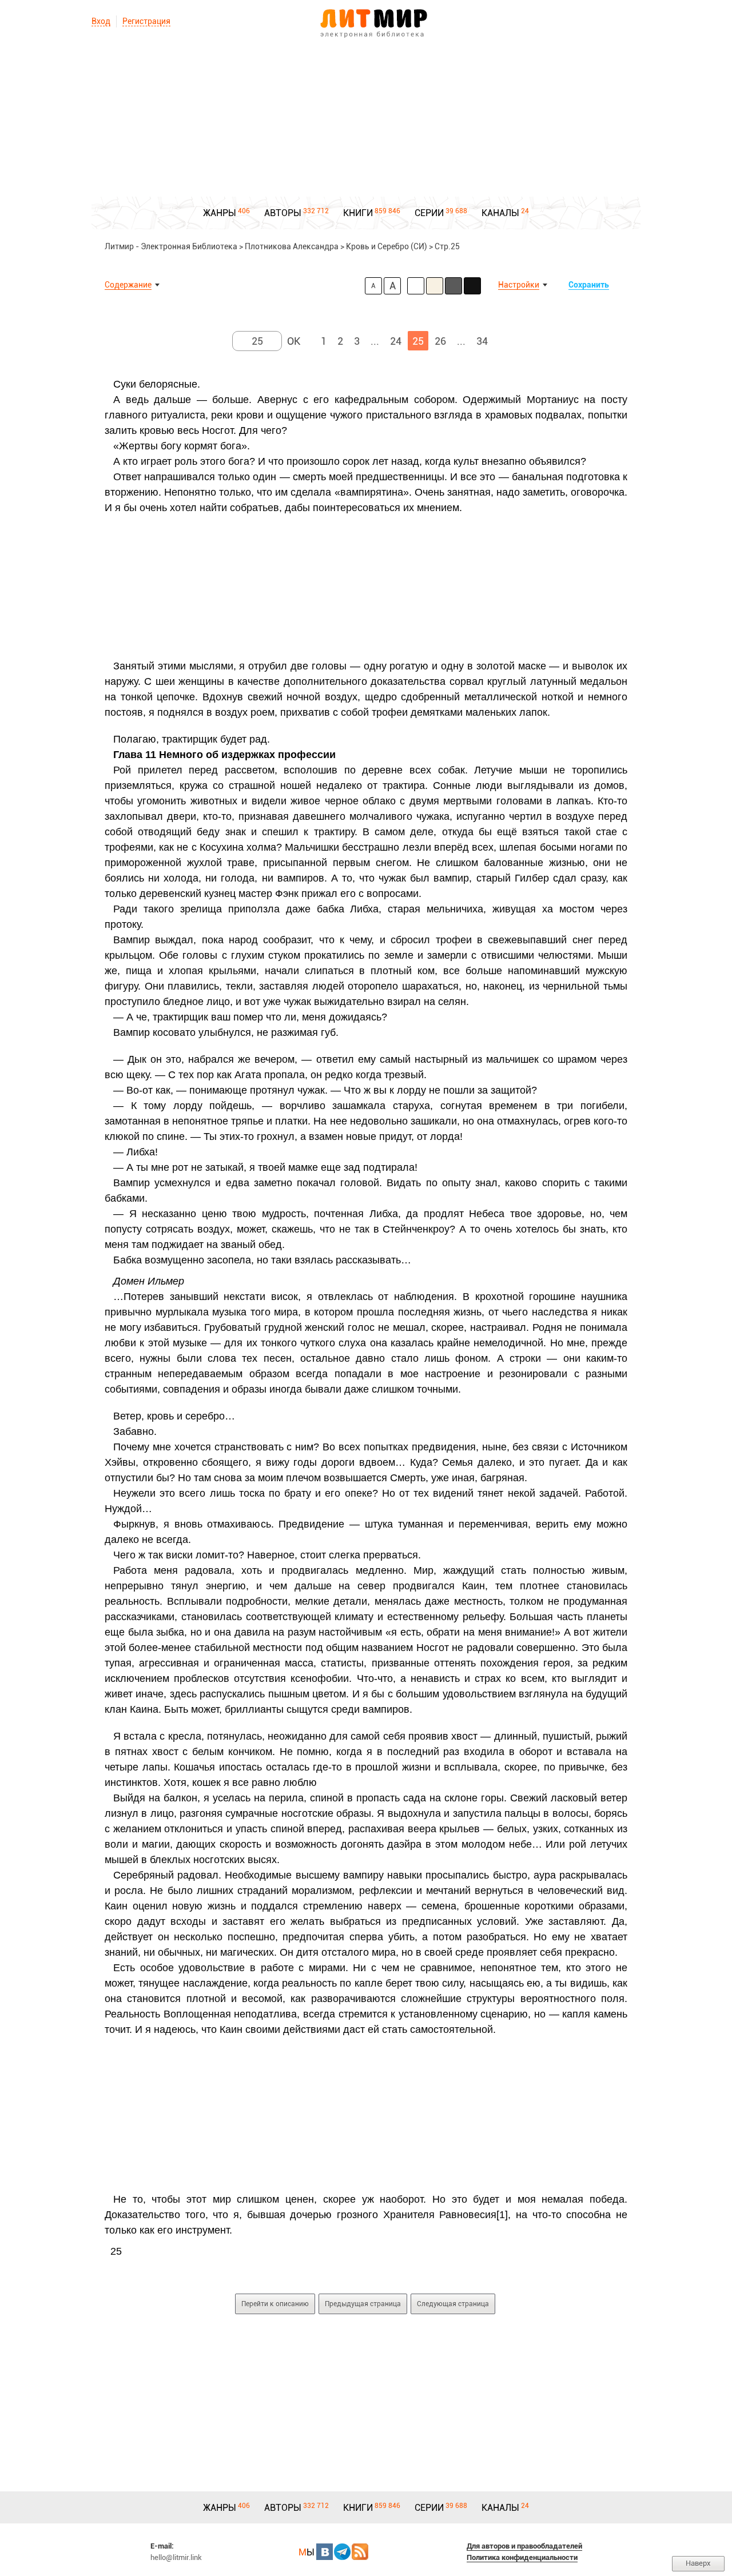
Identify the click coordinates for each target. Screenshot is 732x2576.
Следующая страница (453, 2304)
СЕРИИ (429, 213)
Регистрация (146, 21)
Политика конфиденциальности (522, 2557)
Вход (101, 21)
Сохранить (589, 285)
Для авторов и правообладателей (524, 2546)
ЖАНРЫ (220, 213)
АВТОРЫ (283, 213)
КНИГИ (358, 213)
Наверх (698, 2563)
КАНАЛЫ (500, 213)
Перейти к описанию (275, 2304)
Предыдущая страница (363, 2304)
